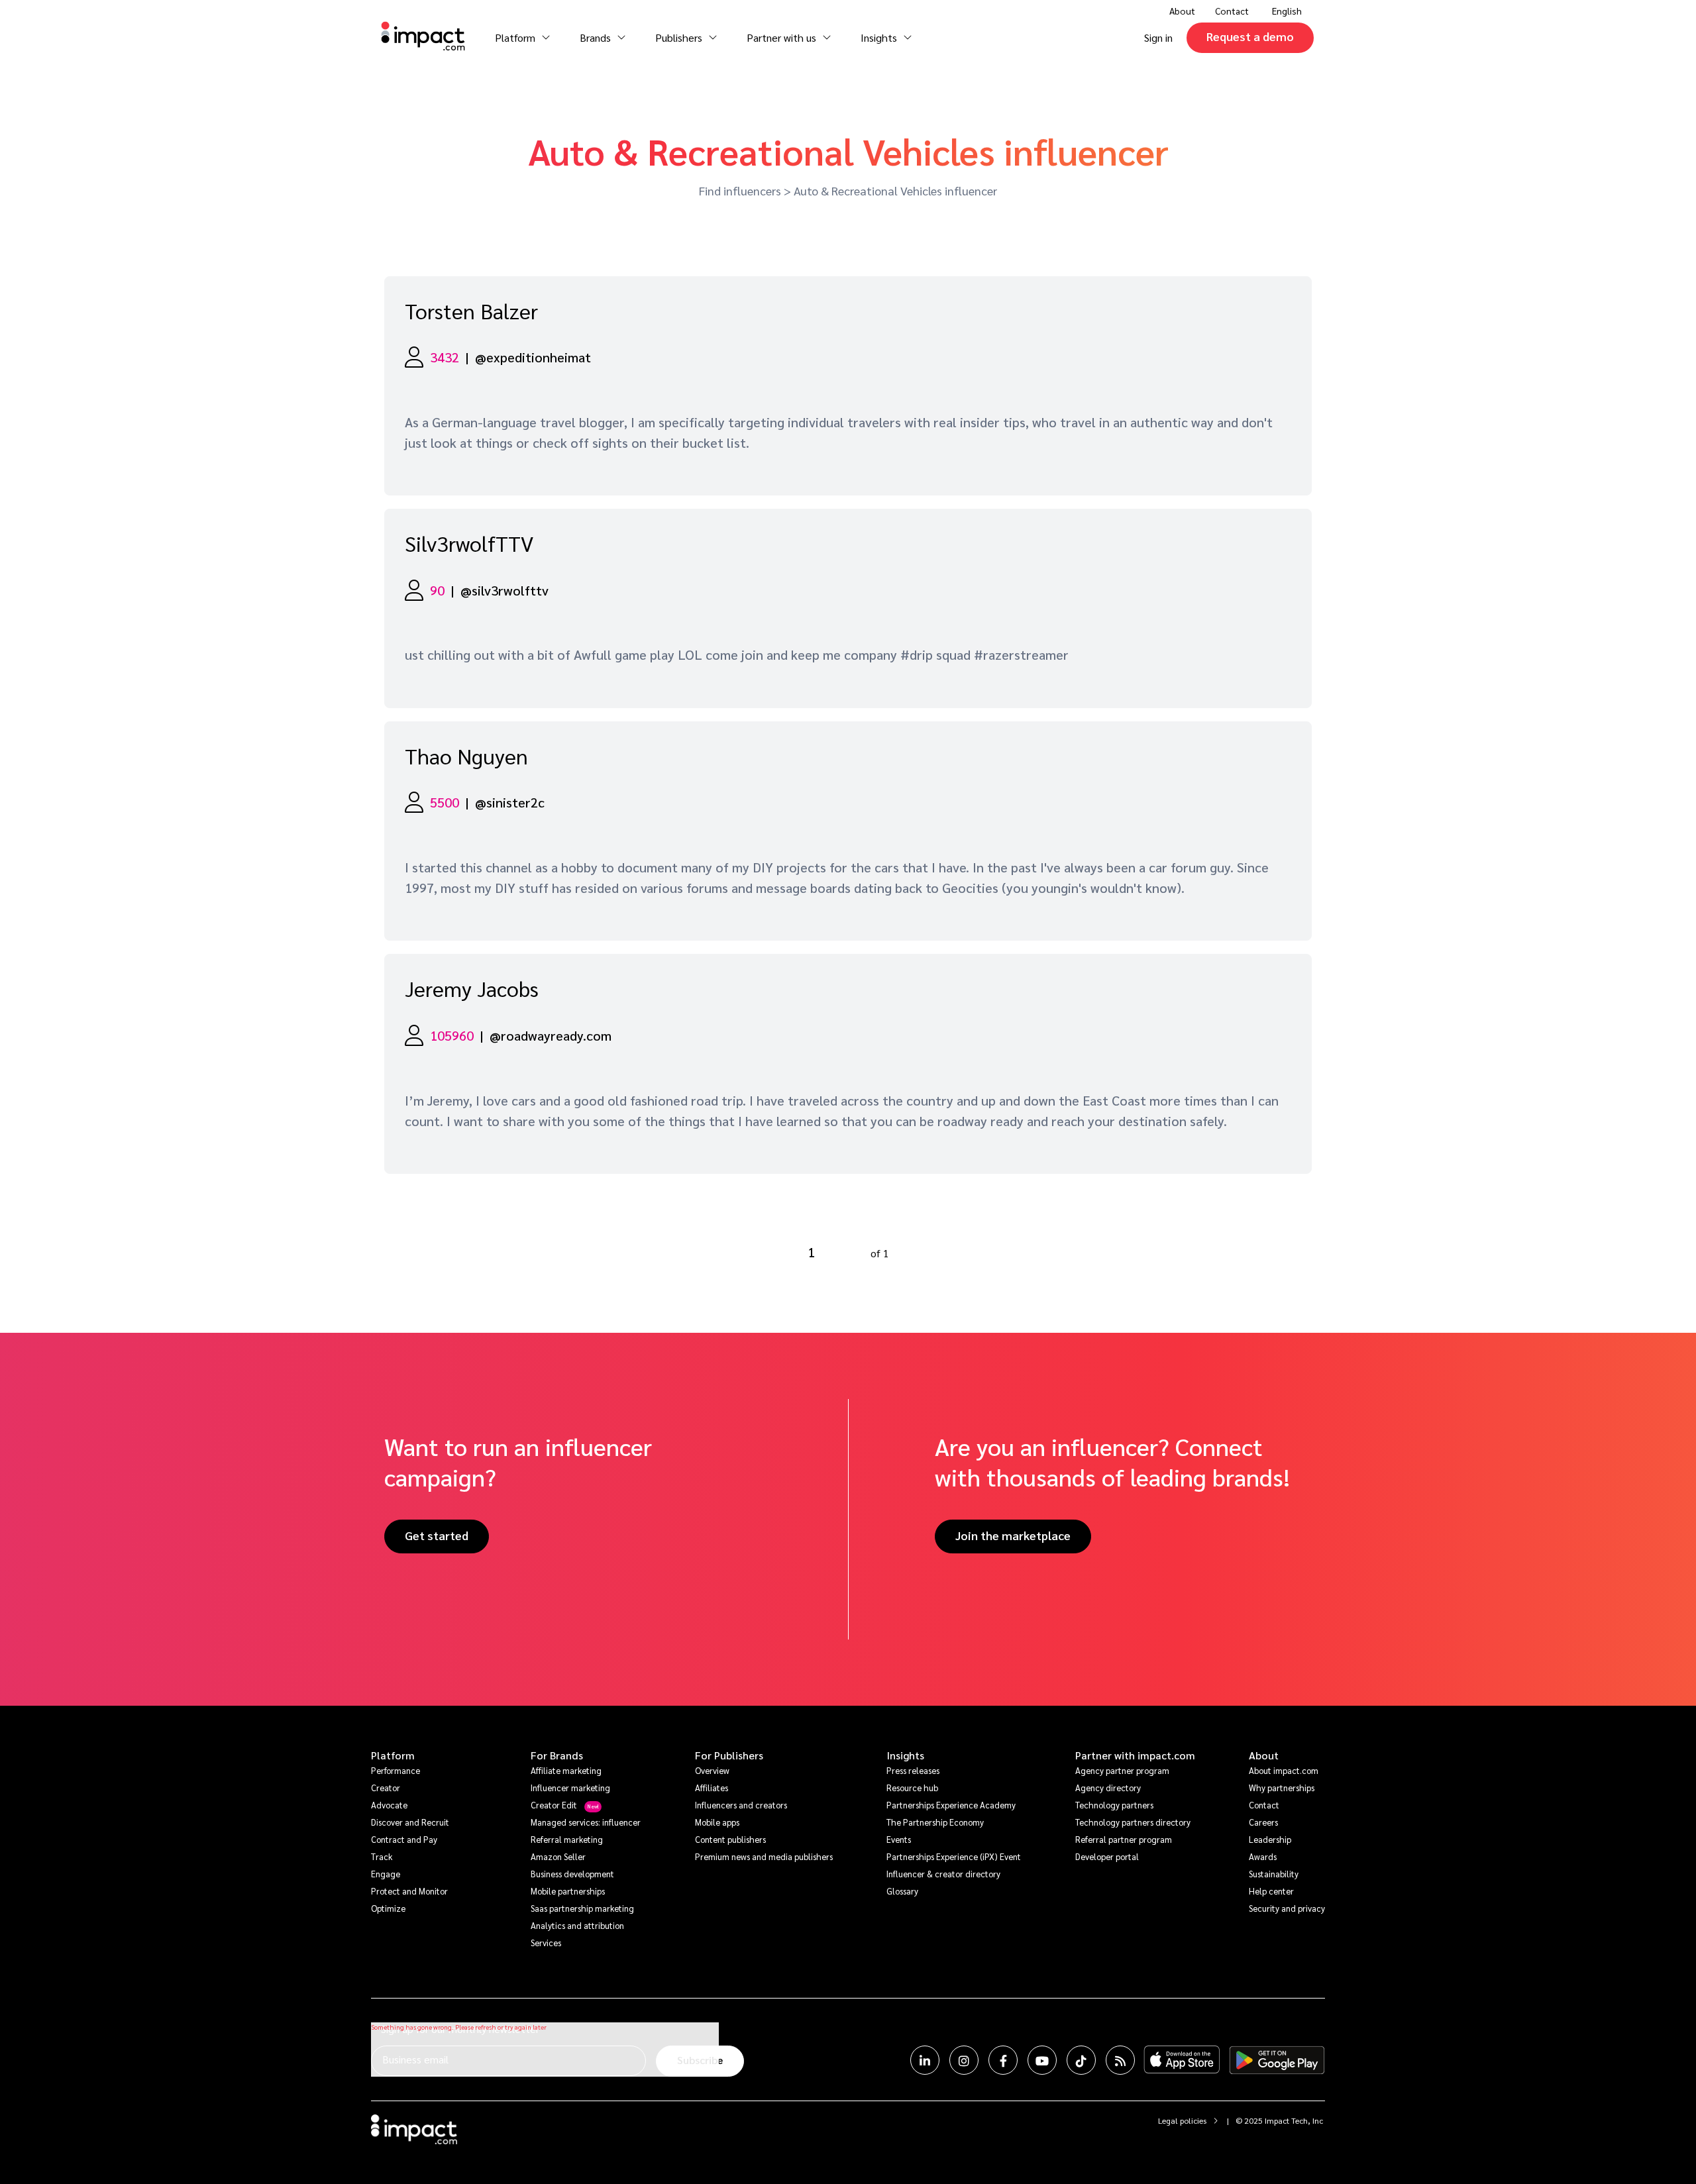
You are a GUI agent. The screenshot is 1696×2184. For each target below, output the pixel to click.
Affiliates (712, 1788)
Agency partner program (1122, 1770)
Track (382, 1856)
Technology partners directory (1133, 1822)
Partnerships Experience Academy (951, 1805)
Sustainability (1274, 1874)
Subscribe (700, 2060)
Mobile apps (717, 1822)
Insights (905, 1755)
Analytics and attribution (577, 1925)
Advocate (389, 1805)
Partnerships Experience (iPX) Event (954, 1856)
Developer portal (1107, 1856)
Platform (393, 1755)
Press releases (913, 1770)
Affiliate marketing (566, 1770)
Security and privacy (1287, 1908)
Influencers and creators (741, 1805)
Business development (572, 1874)
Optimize (388, 1908)
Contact (1232, 11)
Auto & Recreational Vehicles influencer (895, 190)
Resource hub (912, 1788)
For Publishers (729, 1755)
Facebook (1003, 2060)
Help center (1271, 1891)
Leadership (1270, 1839)
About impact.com (1284, 1770)
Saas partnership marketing (582, 1908)
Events (899, 1839)
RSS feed (1120, 2060)
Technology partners (1114, 1805)
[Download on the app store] (1182, 2060)
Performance (396, 1770)
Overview (712, 1770)
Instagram (964, 2060)
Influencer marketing (570, 1788)
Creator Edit (554, 1805)
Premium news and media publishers (764, 1856)
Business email (415, 2059)
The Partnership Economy (935, 1822)
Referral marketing (567, 1839)
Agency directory (1108, 1788)
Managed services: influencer (586, 1822)
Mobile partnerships (568, 1891)
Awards (1263, 1856)
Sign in (1158, 37)
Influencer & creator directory (943, 1874)
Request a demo (1250, 36)
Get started (437, 1535)
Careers (1263, 1822)
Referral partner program (1124, 1839)
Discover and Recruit (410, 1822)
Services (546, 1943)
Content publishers (730, 1839)
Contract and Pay (404, 1839)
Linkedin (925, 2060)
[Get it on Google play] (1277, 2060)
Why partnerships (1282, 1788)
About (1264, 1755)
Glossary (902, 1891)
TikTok (1081, 2060)
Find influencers (740, 190)
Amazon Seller (558, 1856)
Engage (386, 1874)
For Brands (557, 1755)
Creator (386, 1788)
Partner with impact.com (1135, 1755)
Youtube (1042, 2060)
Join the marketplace (1013, 1535)
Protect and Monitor (409, 1891)
